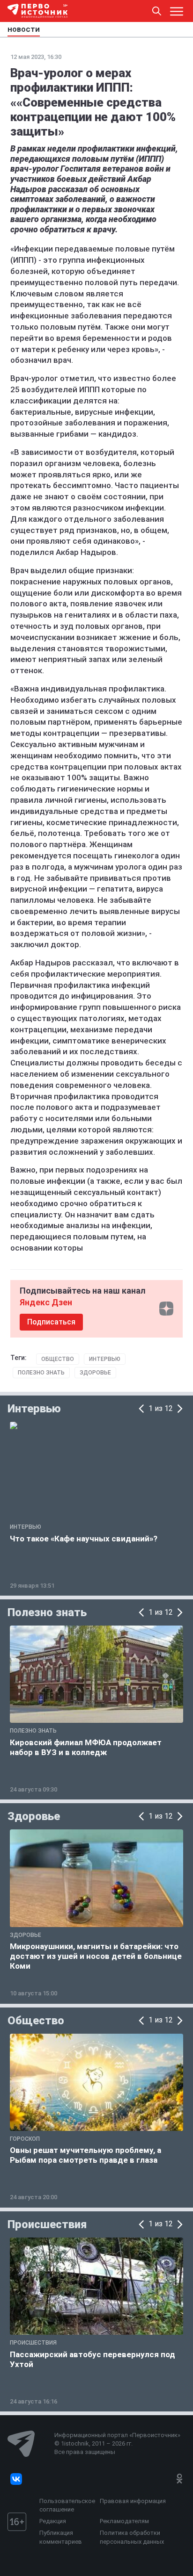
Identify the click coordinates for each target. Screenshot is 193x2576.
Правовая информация (133, 2501)
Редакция (53, 2521)
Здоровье (95, 1373)
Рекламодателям (124, 2521)
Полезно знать (41, 1373)
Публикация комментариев (61, 2537)
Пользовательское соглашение (67, 2505)
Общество (58, 1359)
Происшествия (47, 2224)
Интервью (105, 1359)
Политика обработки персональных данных (132, 2537)
